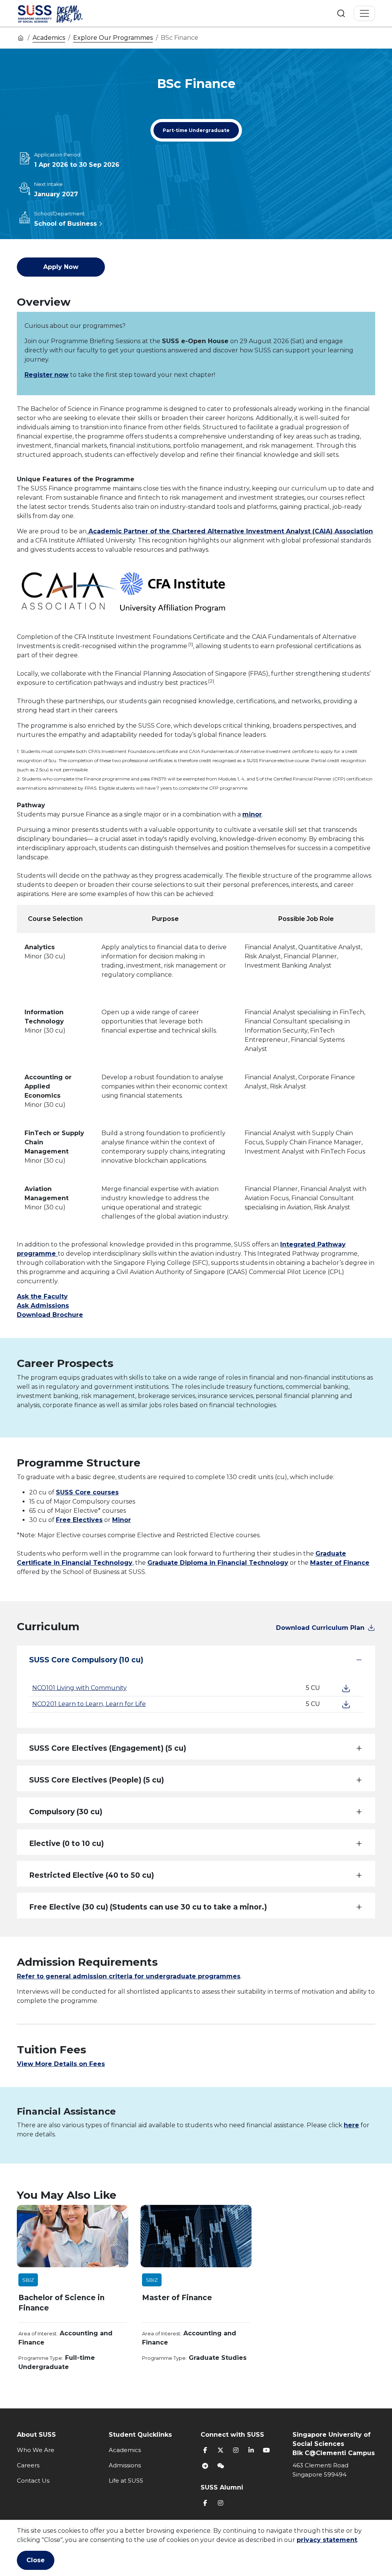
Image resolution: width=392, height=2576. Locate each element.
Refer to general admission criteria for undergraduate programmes (129, 1976)
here (351, 2125)
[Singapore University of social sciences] (63, 13)
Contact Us (33, 2481)
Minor (122, 1520)
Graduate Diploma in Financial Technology (218, 1563)
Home (21, 37)
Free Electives (79, 1520)
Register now (47, 375)
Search (341, 13)
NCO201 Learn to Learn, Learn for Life (89, 1704)
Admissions (125, 2465)
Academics (49, 38)
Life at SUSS (126, 2481)
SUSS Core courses (87, 1492)
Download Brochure (50, 1315)
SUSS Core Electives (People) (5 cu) (96, 1780)
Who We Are (36, 2450)
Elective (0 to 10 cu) (66, 1844)
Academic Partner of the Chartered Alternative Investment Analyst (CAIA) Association (230, 531)
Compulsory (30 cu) (66, 1812)
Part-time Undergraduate (196, 130)
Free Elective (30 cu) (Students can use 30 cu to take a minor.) (148, 1907)
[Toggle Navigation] (364, 13)
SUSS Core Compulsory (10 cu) (86, 1660)
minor (252, 814)
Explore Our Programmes (113, 38)
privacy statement (327, 2540)
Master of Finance (340, 1563)
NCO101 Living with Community (79, 1688)
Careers (28, 2465)
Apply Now (61, 267)
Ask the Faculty (42, 1296)
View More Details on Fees (61, 2064)
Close (36, 2560)
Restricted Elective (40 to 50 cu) (91, 1875)
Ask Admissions (43, 1306)
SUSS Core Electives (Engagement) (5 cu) (108, 1748)
